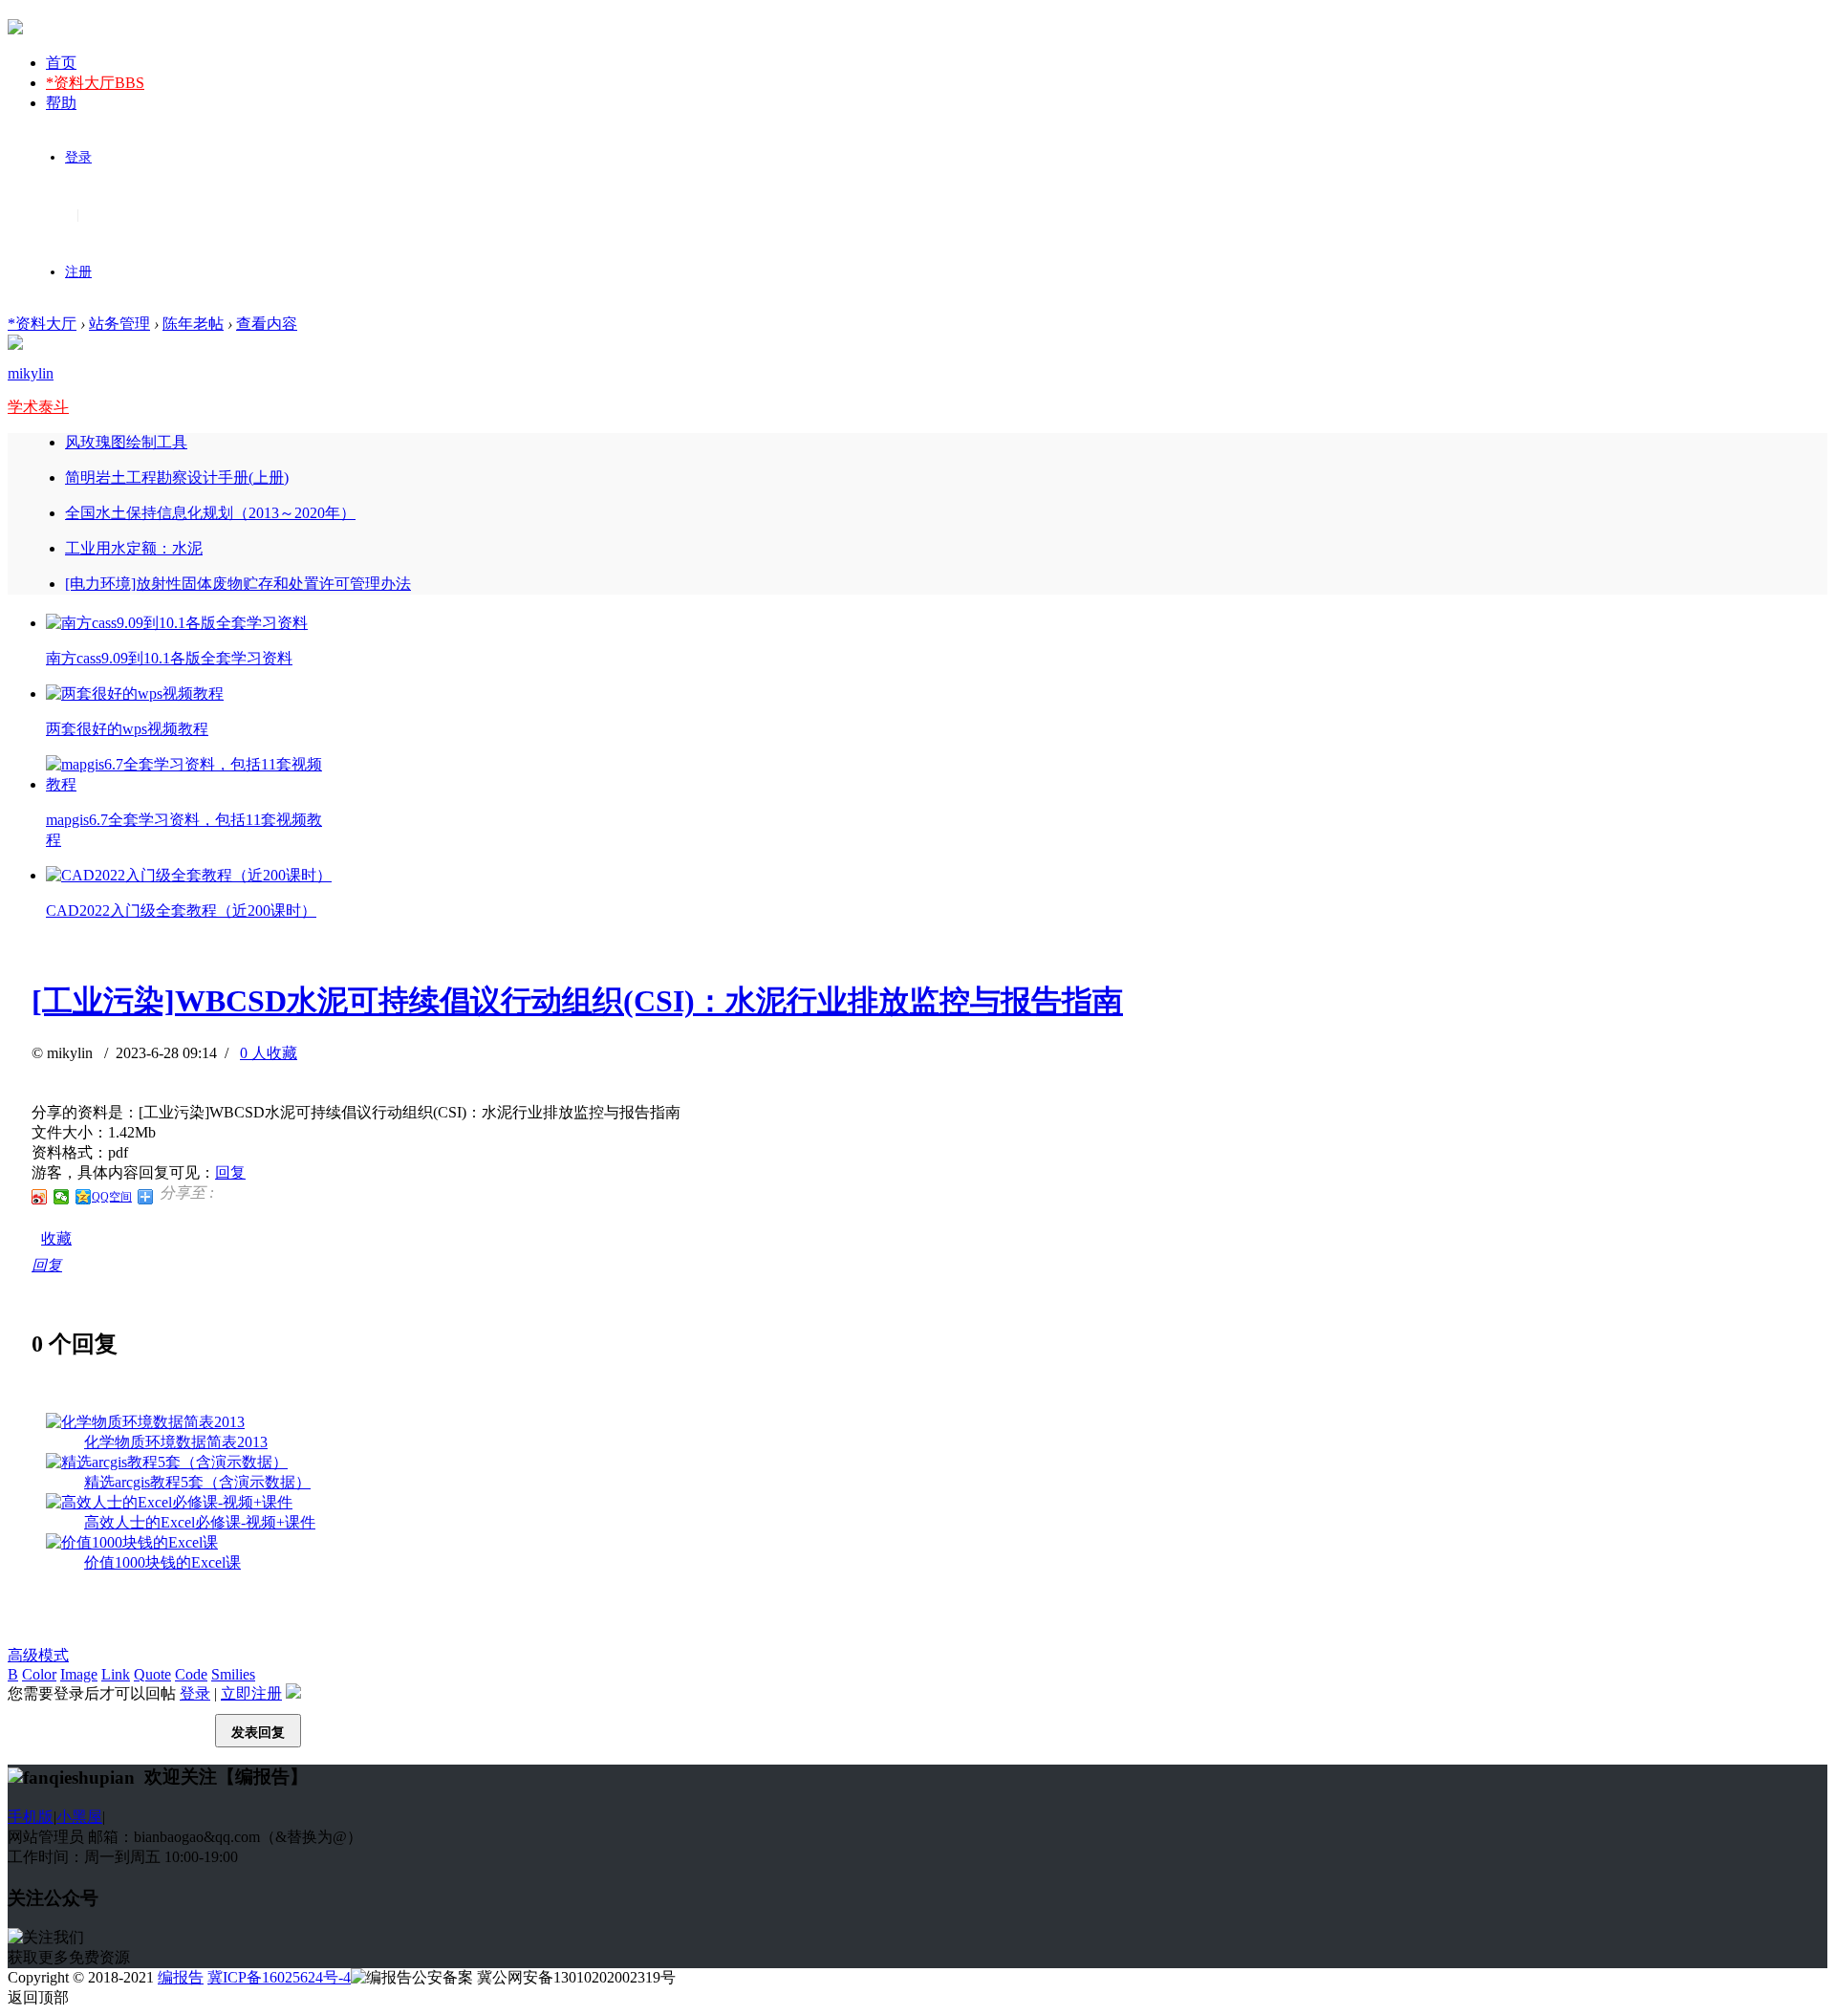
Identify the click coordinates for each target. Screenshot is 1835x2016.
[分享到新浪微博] (40, 1197)
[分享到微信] (62, 1197)
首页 (61, 63)
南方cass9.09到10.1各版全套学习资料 (169, 658)
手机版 (31, 1817)
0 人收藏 (269, 1053)
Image (79, 1674)
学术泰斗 (38, 407)
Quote (152, 1674)
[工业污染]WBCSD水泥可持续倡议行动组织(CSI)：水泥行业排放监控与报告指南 (577, 1001)
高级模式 (38, 1655)
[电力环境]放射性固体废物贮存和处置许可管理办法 (238, 584)
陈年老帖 (193, 324)
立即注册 (251, 1693)
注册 (78, 272)
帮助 (61, 103)
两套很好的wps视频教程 (127, 729)
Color (39, 1674)
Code (191, 1674)
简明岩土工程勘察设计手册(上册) (177, 477)
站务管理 (119, 324)
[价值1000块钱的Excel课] (132, 1542)
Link (116, 1674)
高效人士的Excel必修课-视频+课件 (200, 1522)
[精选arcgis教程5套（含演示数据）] (167, 1462)
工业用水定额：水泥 (134, 548)
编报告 (181, 1977)
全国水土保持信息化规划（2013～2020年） (210, 513)
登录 (78, 157)
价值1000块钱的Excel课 (162, 1562)
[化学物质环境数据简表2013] (145, 1422)
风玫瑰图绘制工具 (126, 442)
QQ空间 (112, 1197)
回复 (230, 1172)
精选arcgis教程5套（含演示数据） (197, 1482)
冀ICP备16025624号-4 (279, 1977)
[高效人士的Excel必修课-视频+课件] (169, 1502)
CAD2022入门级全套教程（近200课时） (181, 910)
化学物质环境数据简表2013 (176, 1442)
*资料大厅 (95, 83)
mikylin (31, 373)
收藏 (56, 1238)
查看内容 (267, 324)
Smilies (233, 1674)
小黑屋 (79, 1817)
